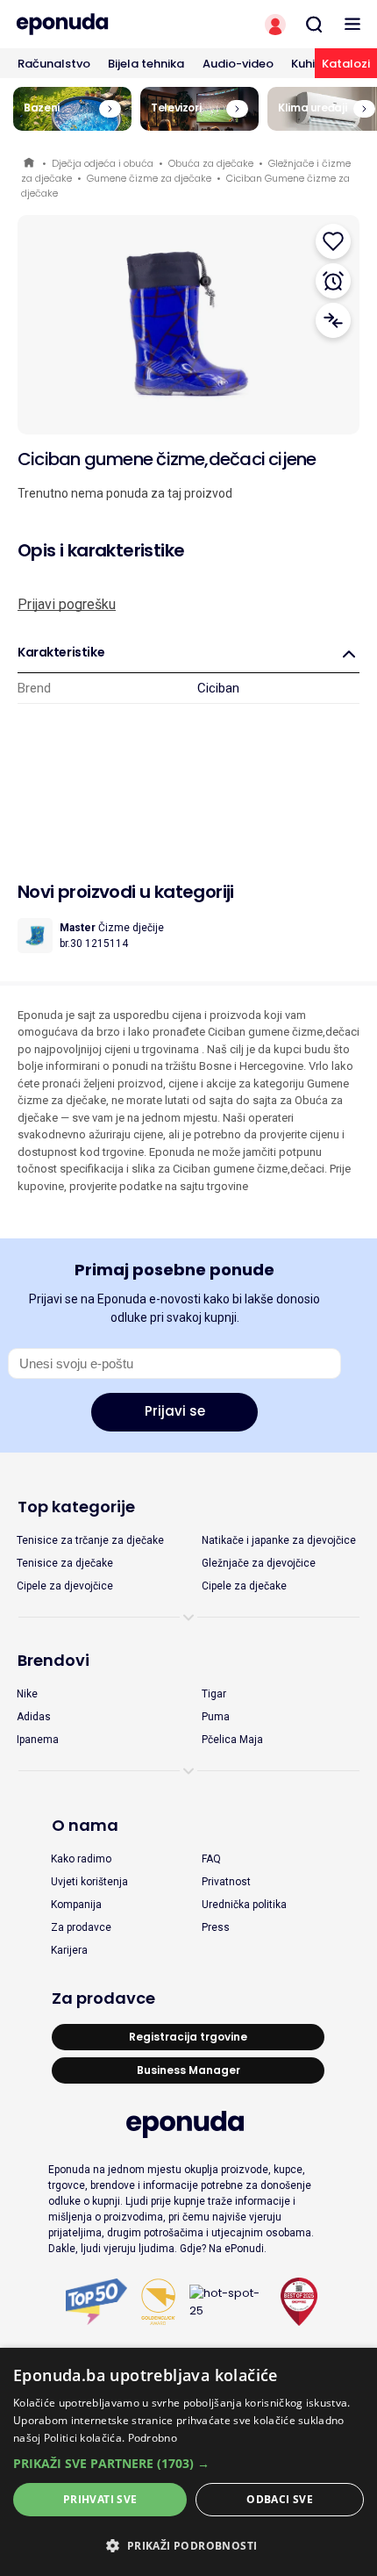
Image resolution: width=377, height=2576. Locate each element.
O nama (85, 1825)
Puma (216, 1717)
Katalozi (346, 64)
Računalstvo (54, 64)
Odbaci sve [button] (280, 2499)
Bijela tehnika (146, 64)
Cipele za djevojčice (65, 1586)
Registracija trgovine (188, 2037)
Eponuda (30, 164)
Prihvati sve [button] (100, 2499)
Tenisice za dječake (65, 1563)
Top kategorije (76, 1507)
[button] (188, 2463)
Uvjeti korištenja (89, 1882)
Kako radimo (81, 1859)
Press (216, 1927)
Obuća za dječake (211, 163)
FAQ (211, 1859)
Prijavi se (175, 1411)
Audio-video (238, 64)
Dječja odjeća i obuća (103, 163)
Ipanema (38, 1740)
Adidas (34, 1717)
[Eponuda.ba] (94, 24)
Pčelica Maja (232, 1740)
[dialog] (188, 2462)
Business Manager (188, 2070)
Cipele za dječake (244, 1586)
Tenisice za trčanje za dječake (90, 1540)
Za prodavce (81, 1927)
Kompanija (76, 1905)
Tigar (214, 1694)
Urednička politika (244, 1905)
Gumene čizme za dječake (149, 178)
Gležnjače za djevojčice (259, 1563)
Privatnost (226, 1882)
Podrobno (153, 2438)
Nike (27, 1694)
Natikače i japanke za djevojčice (279, 1540)
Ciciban (218, 688)
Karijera (69, 1950)
